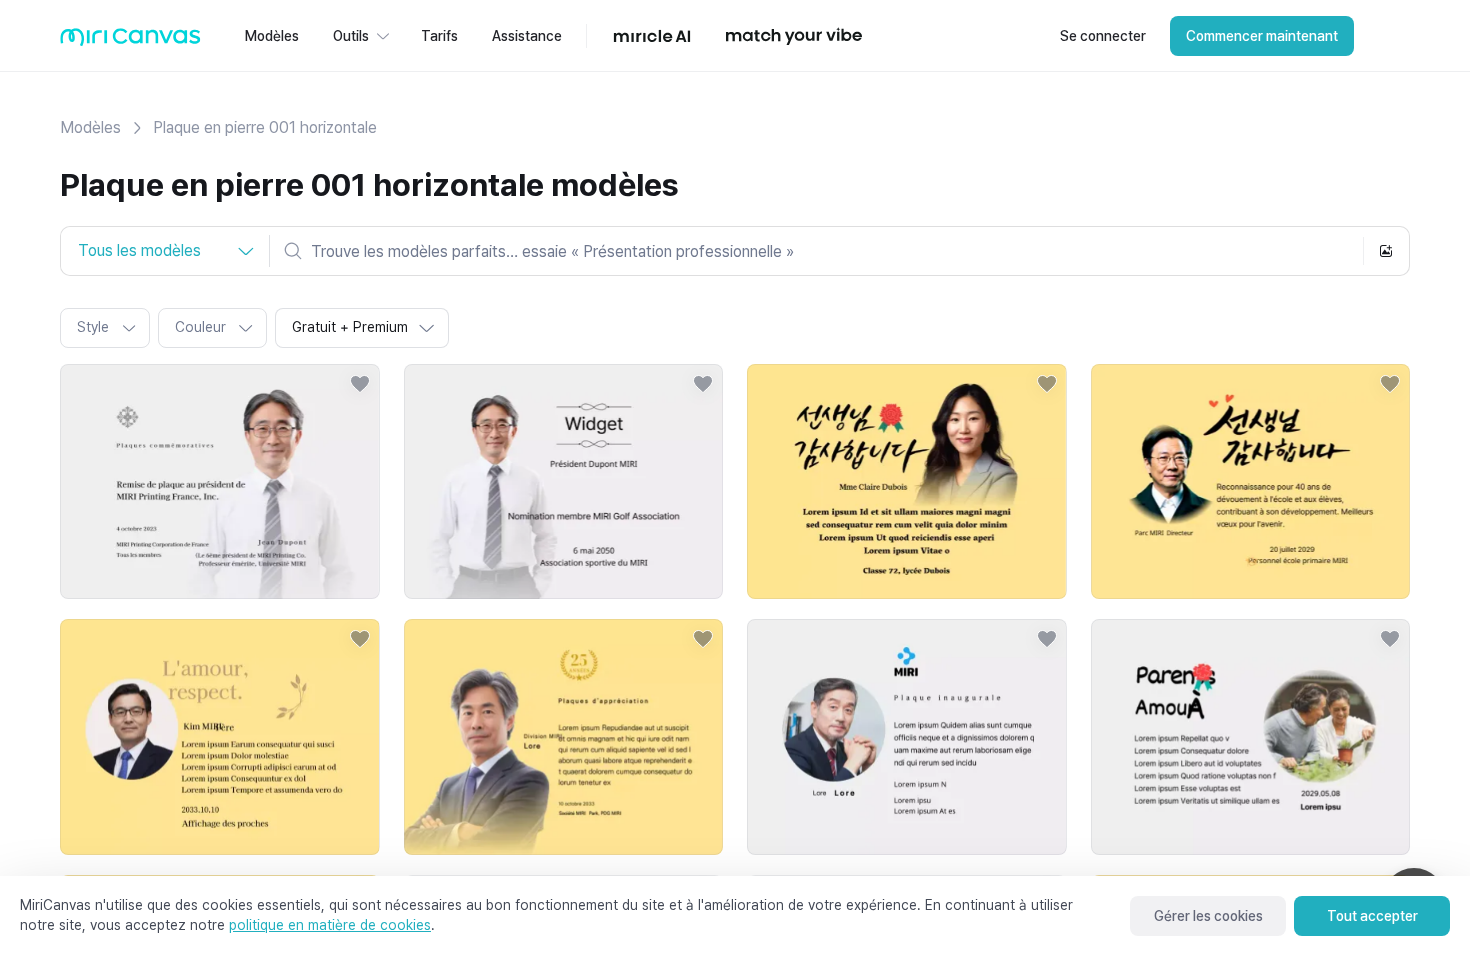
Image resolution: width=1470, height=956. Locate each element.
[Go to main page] (130, 41)
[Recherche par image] (1386, 251)
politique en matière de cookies (330, 925)
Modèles (90, 127)
